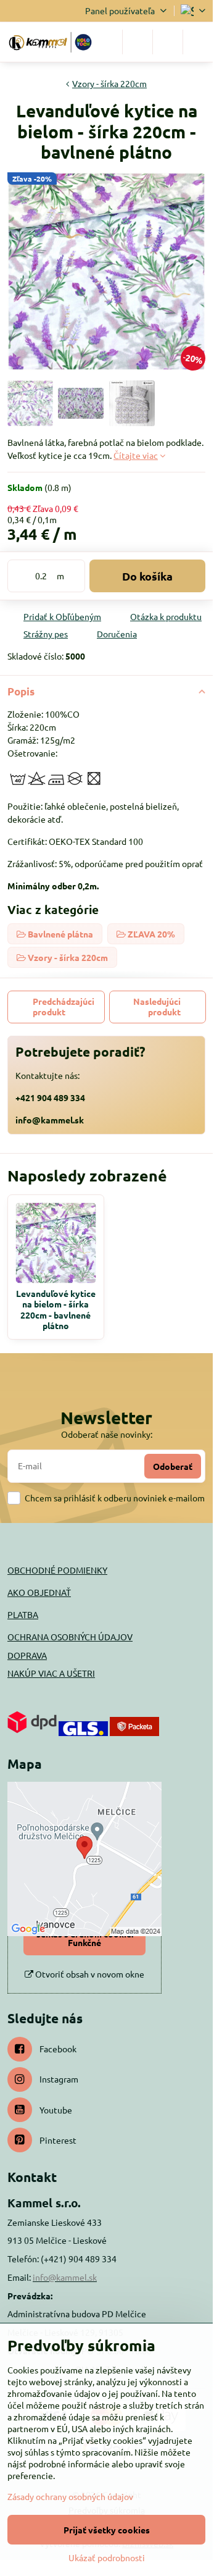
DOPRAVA (27, 1655)
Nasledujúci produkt (157, 1007)
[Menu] (198, 42)
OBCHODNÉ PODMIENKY (57, 1570)
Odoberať (173, 1466)
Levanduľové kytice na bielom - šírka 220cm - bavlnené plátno (56, 1310)
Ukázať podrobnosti (107, 2557)
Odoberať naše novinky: (107, 1434)
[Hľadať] (138, 42)
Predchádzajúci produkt (64, 1007)
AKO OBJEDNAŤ (39, 1592)
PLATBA (23, 1614)
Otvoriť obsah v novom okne (89, 1974)
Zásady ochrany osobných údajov (70, 2496)
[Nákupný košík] (168, 42)
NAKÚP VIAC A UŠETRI (51, 1673)
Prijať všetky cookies (107, 2530)
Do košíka (147, 576)
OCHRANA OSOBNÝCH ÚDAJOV (70, 1637)
